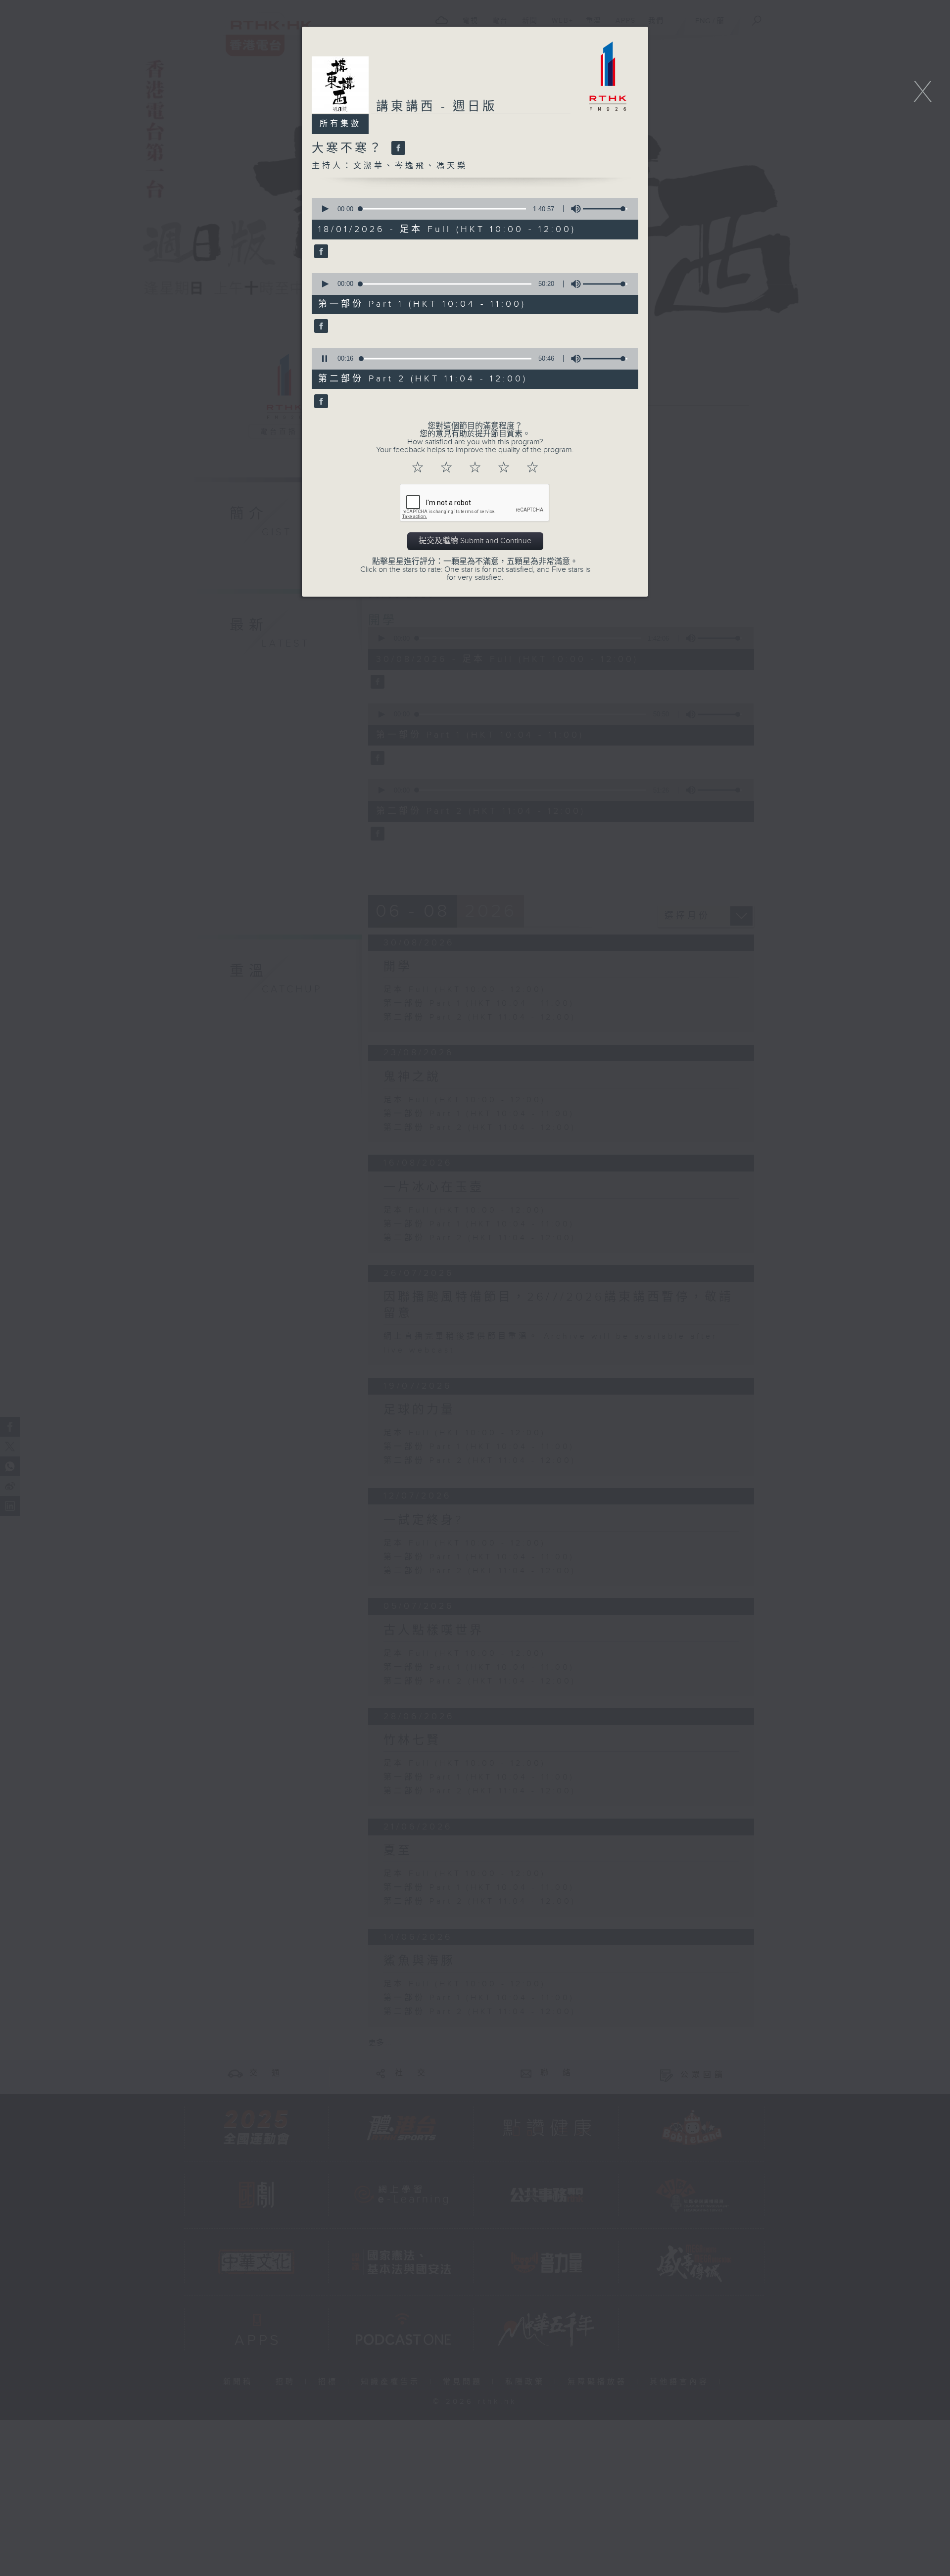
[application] (472, 209)
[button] (325, 209)
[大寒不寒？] (397, 148)
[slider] (605, 209)
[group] (573, 209)
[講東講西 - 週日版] (320, 252)
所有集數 (340, 124)
